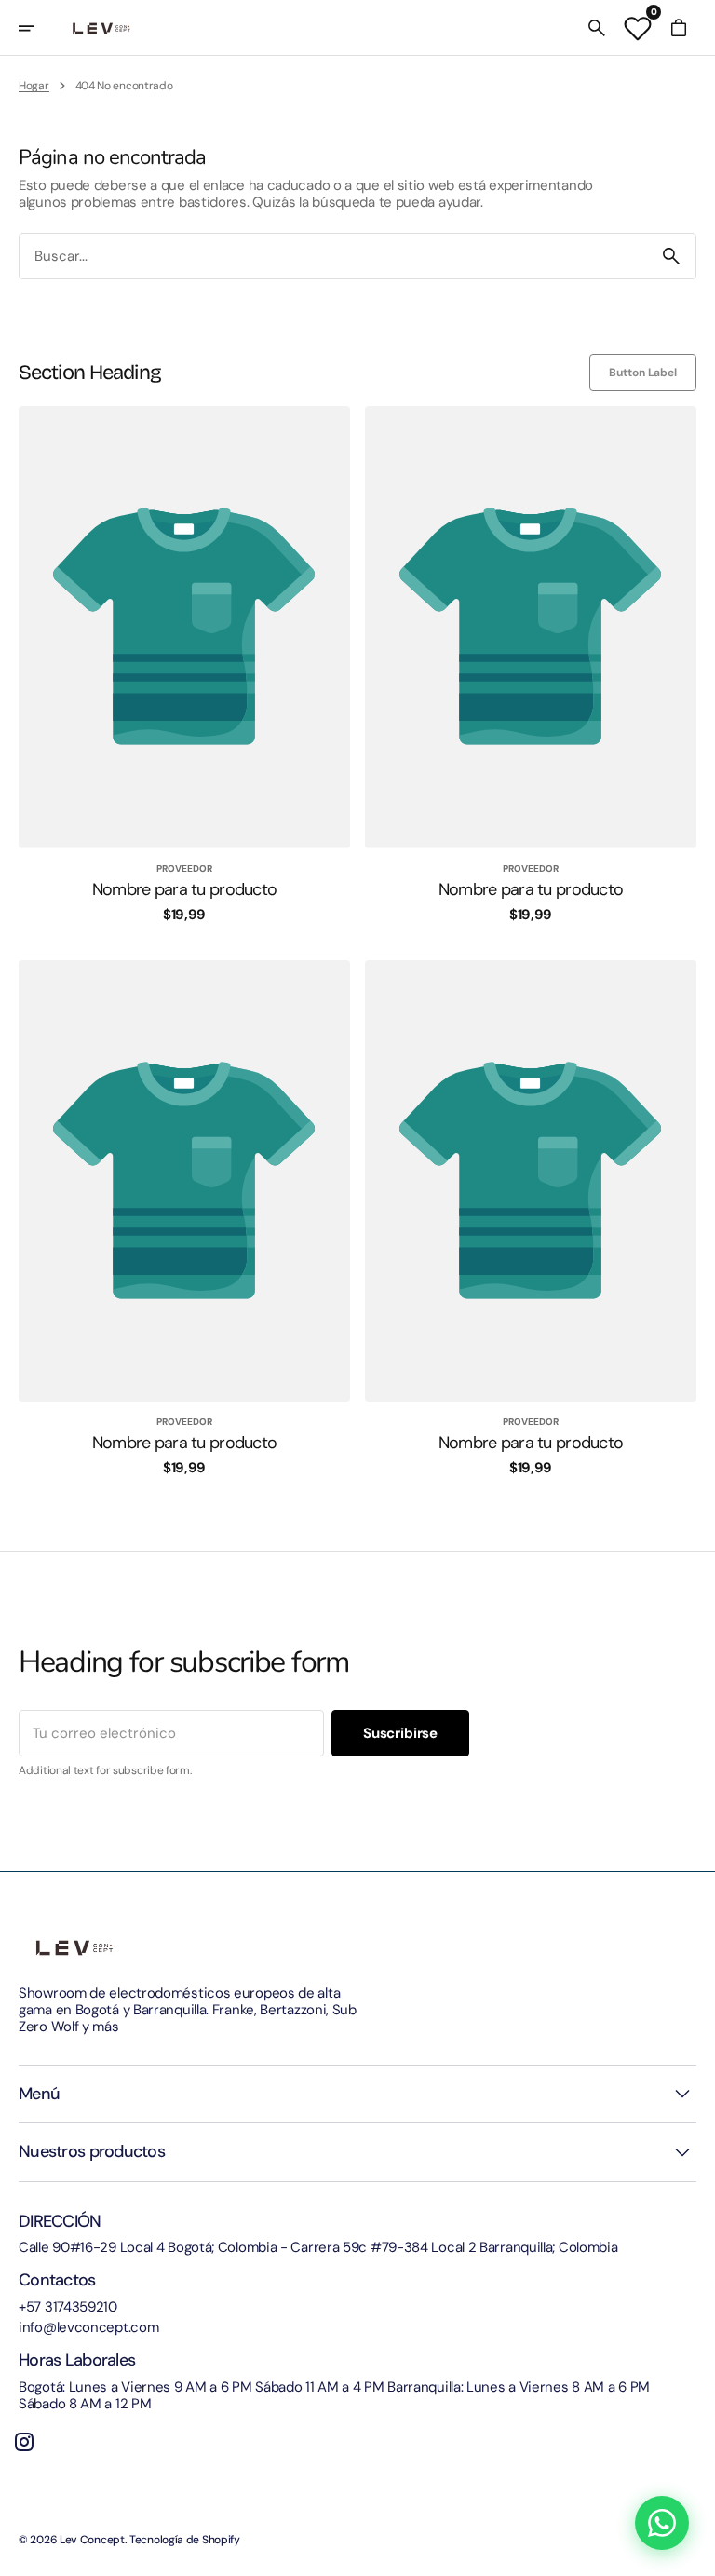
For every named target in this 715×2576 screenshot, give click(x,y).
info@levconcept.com (88, 2327)
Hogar (34, 86)
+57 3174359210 (68, 2307)
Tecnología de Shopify (185, 2540)
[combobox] (333, 257)
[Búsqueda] (671, 256)
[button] (39, 28)
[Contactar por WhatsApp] (662, 2523)
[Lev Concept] (101, 28)
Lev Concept (92, 2540)
